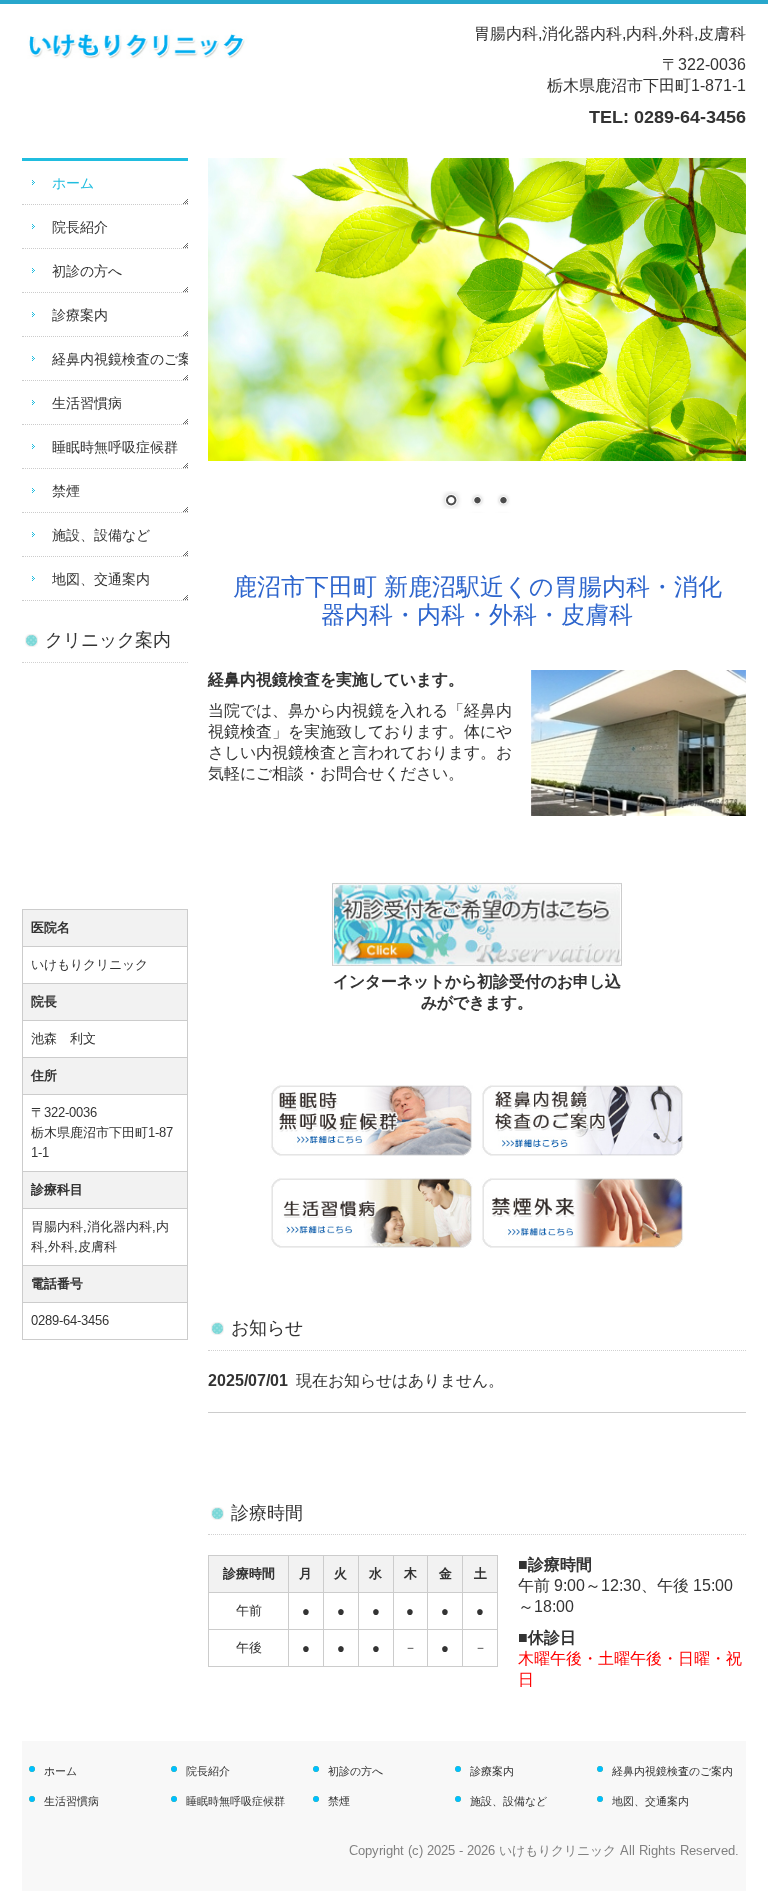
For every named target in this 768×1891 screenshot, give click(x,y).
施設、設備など (101, 535)
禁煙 (66, 491)
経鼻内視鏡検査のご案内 (120, 359)
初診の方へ (87, 271)
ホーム (73, 183)
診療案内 (80, 315)
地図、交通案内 (101, 579)
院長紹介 (80, 227)
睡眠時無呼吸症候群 (115, 447)
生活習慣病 (87, 403)
